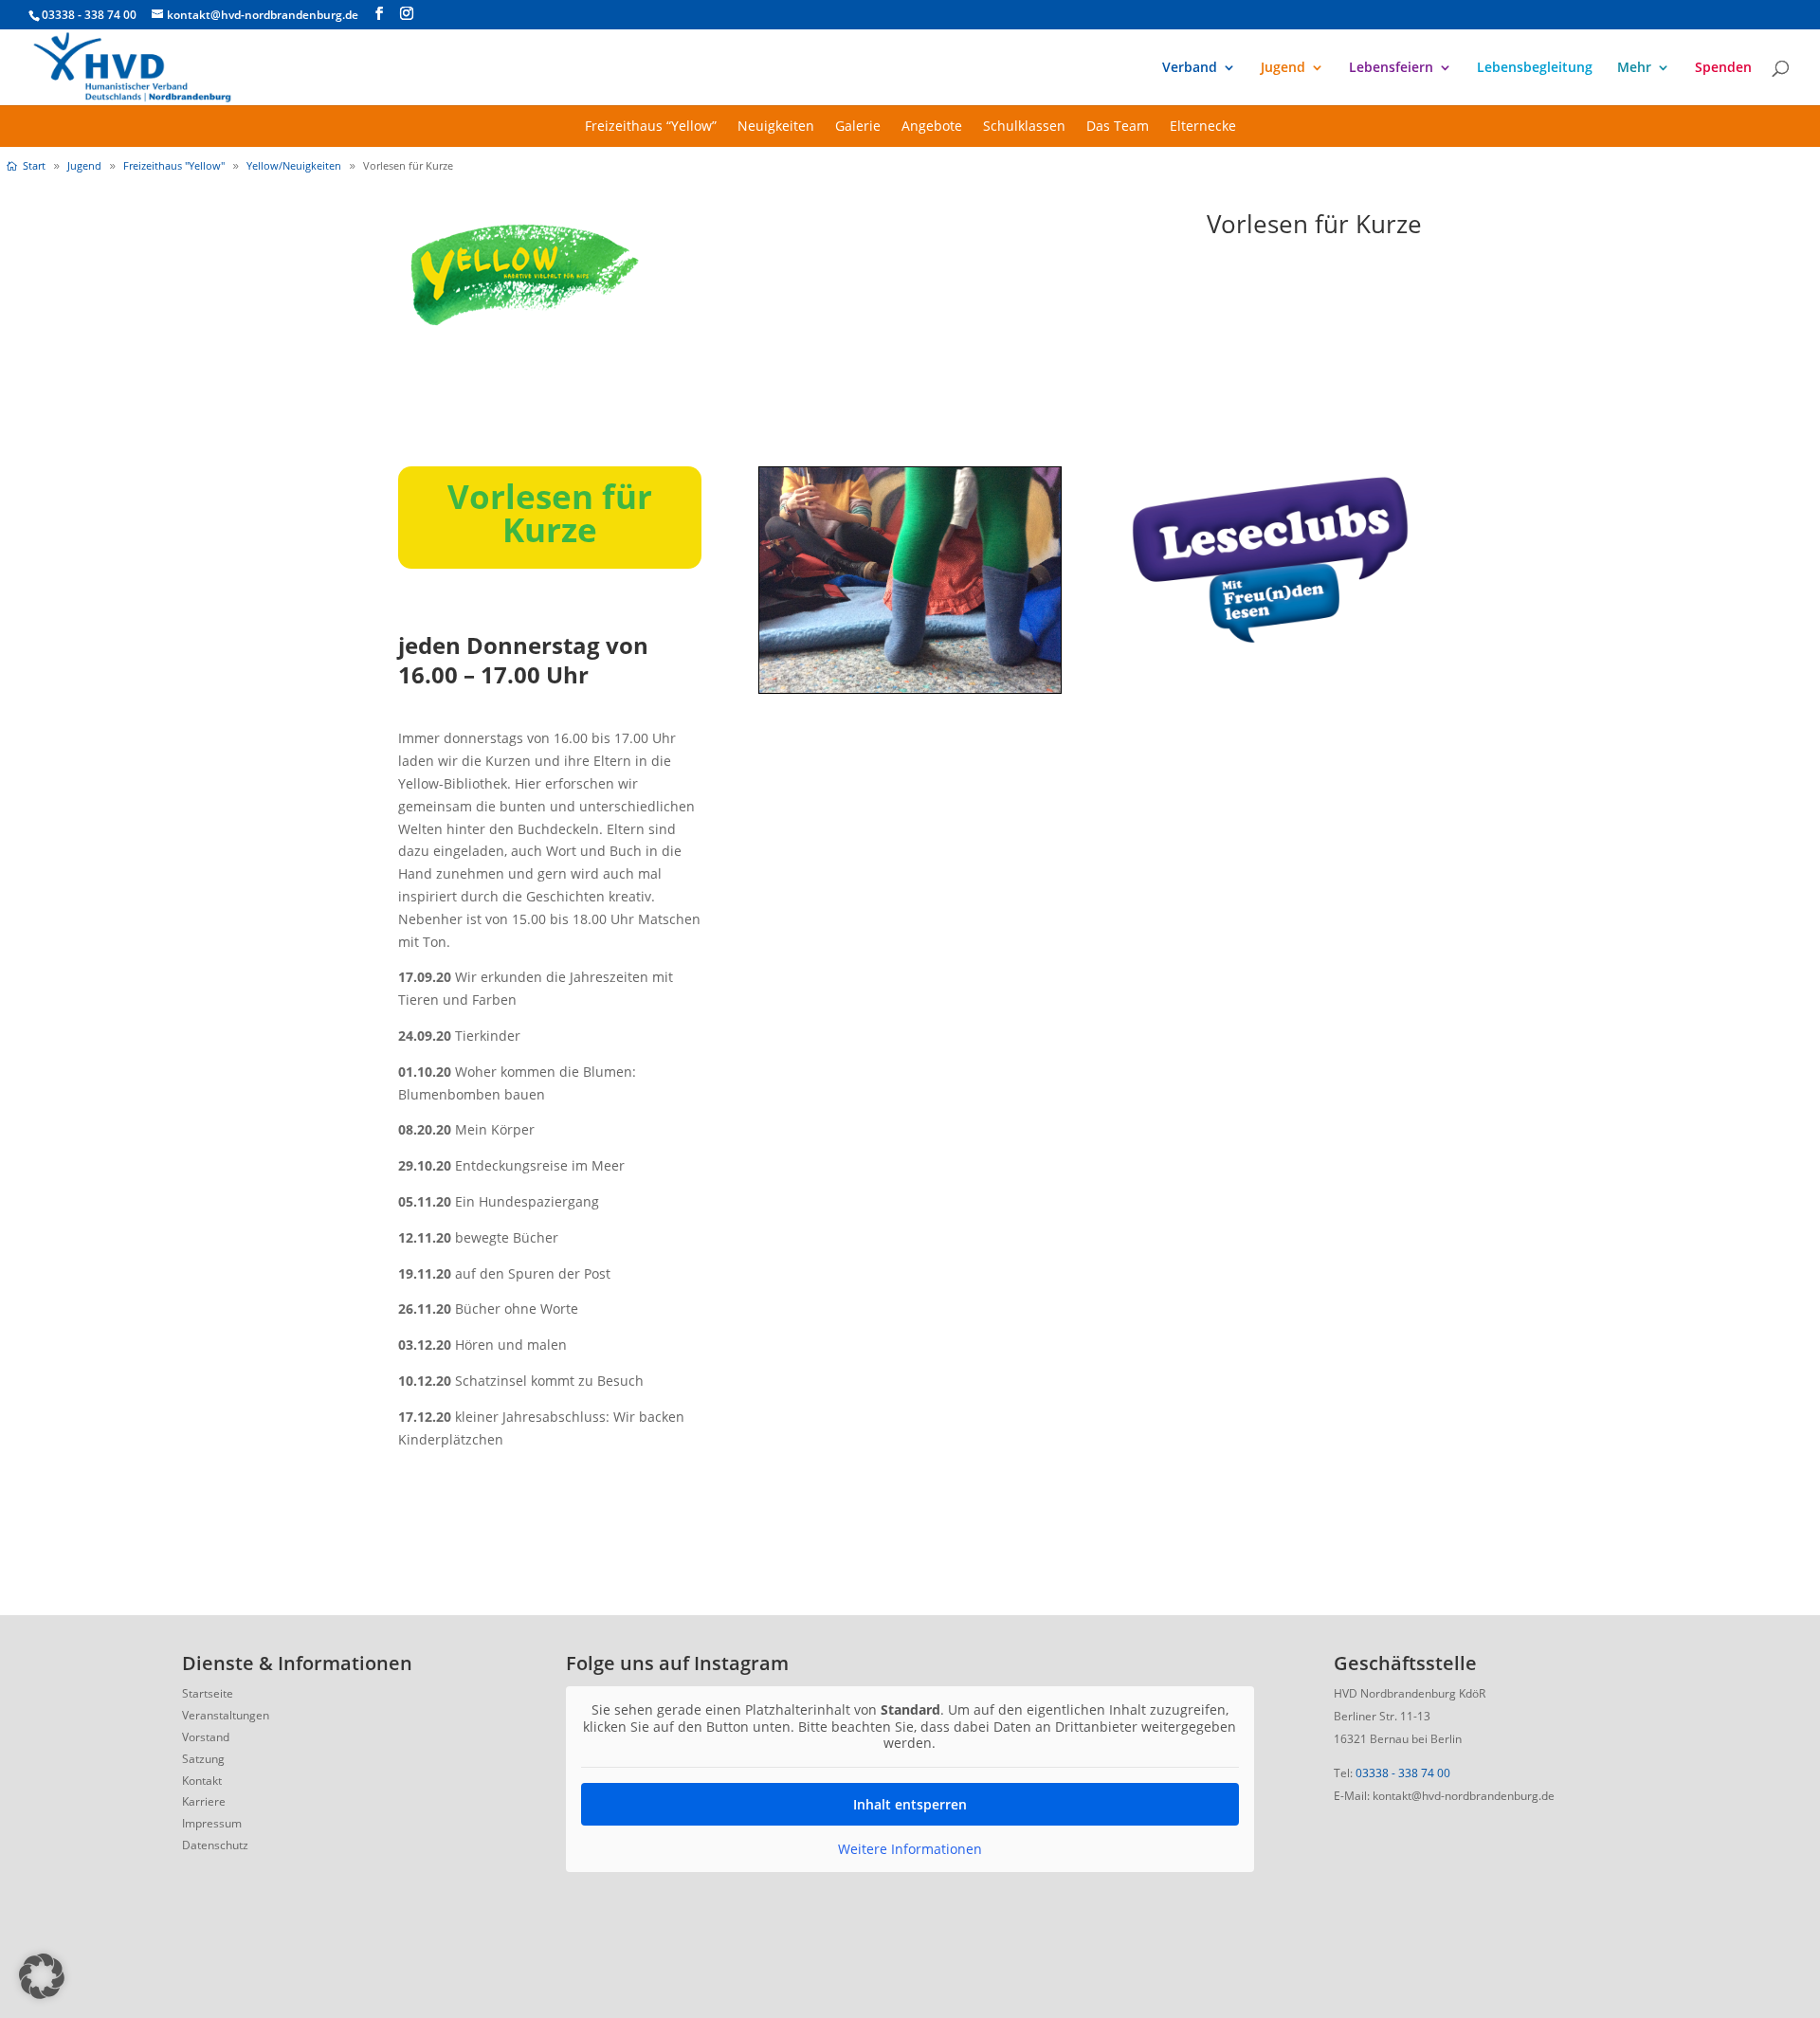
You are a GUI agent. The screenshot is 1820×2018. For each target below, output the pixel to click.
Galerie (858, 127)
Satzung (203, 1759)
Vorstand (206, 1737)
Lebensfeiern (1391, 68)
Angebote (932, 127)
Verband (1190, 68)
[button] (42, 1976)
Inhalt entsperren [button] (910, 1804)
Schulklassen (1024, 127)
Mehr (1634, 68)
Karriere (204, 1801)
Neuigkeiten (776, 127)
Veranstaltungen (226, 1715)
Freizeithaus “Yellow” (651, 127)
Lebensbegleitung (1535, 68)
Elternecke (1203, 127)
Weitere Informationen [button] (910, 1849)
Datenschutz (215, 1845)
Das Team (1118, 127)
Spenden (1723, 68)
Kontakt (202, 1781)
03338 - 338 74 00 (1403, 1773)
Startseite (208, 1693)
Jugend (1283, 68)
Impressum (212, 1823)
